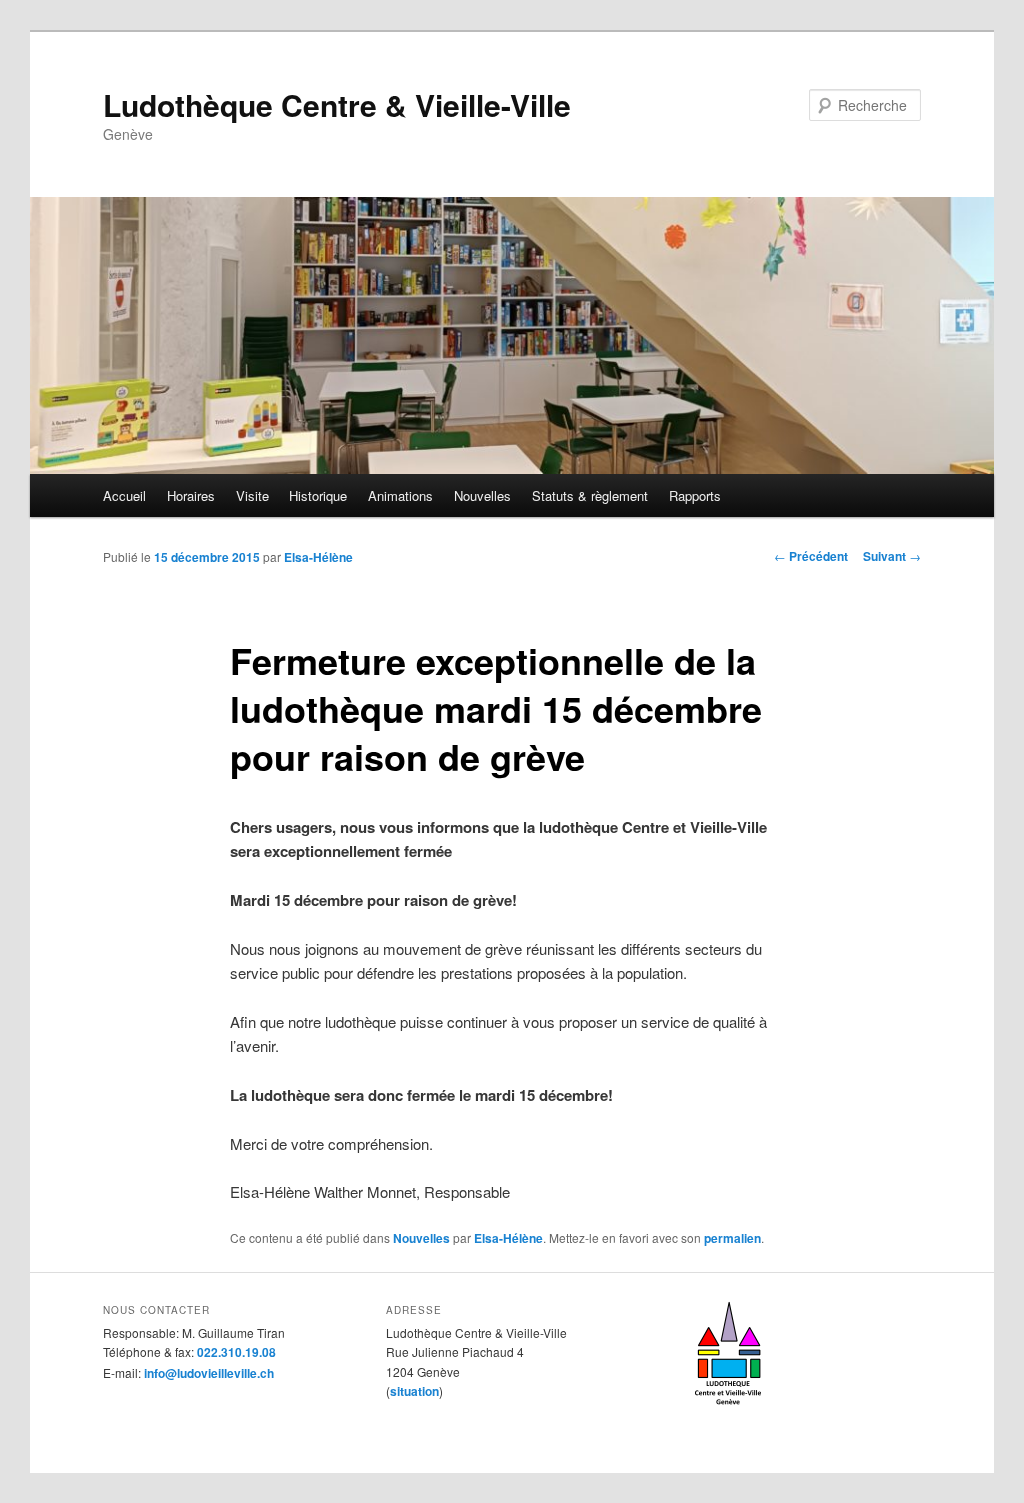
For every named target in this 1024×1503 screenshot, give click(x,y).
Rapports (695, 495)
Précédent (811, 556)
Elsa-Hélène (318, 557)
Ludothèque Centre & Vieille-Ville (337, 104)
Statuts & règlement (590, 495)
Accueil (124, 495)
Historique (318, 495)
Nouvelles (482, 495)
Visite (252, 495)
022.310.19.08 (236, 1352)
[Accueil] (728, 1412)
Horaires (191, 495)
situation (414, 1391)
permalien (732, 1238)
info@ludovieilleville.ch (209, 1373)
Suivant (892, 556)
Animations (400, 495)
